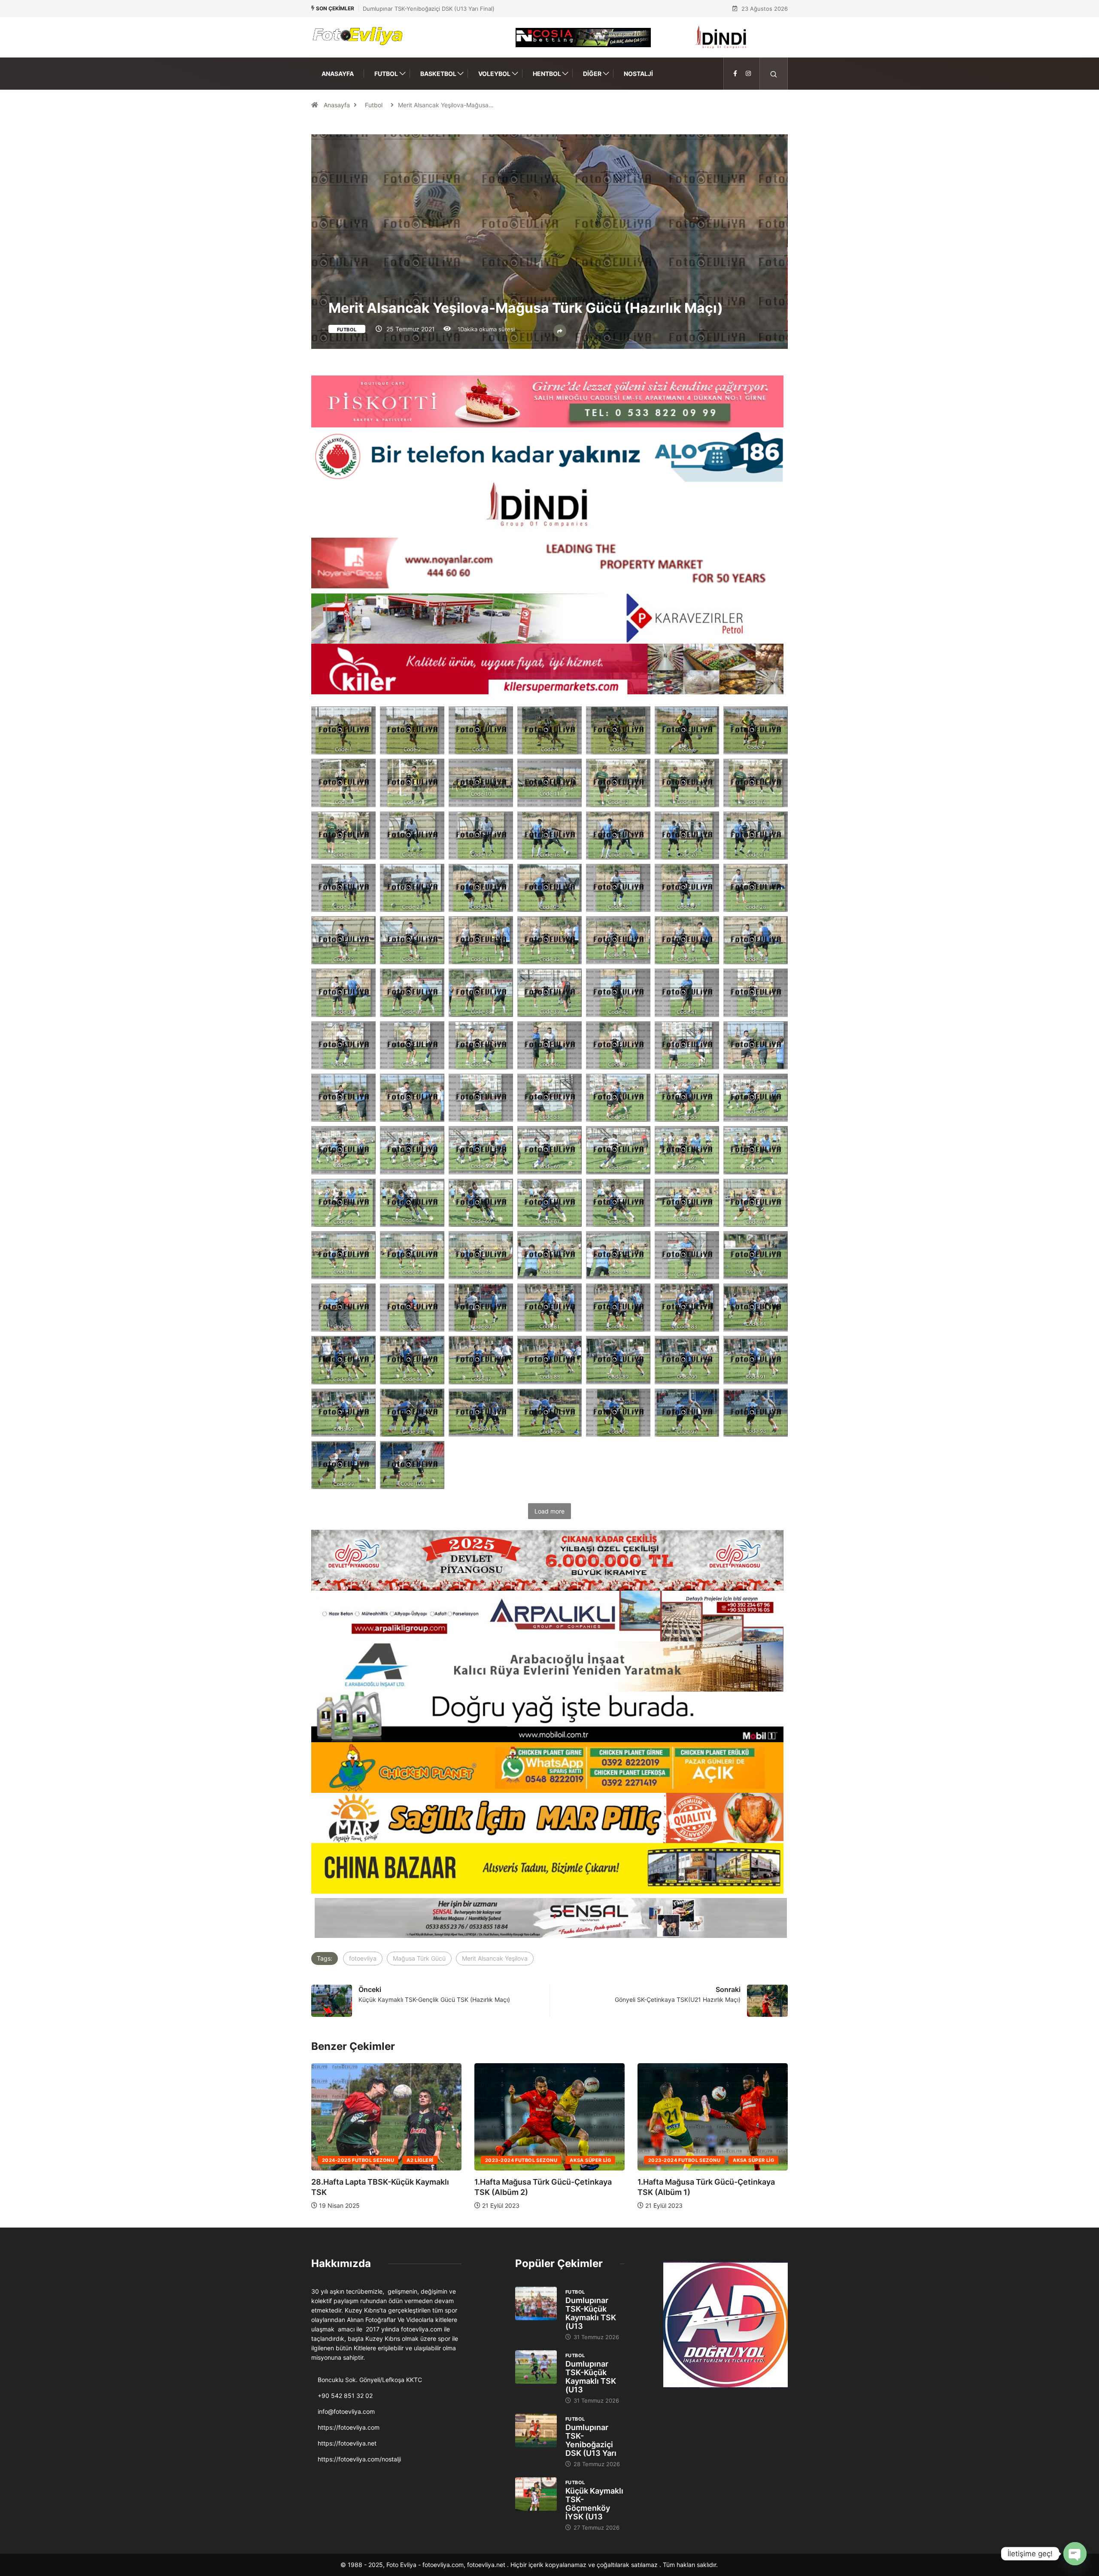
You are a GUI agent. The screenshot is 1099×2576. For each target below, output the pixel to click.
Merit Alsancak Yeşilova (495, 1958)
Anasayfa (338, 74)
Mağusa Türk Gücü (419, 1958)
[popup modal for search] (774, 74)
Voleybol (494, 74)
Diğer (592, 74)
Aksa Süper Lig (427, 2160)
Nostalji (638, 74)
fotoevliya (363, 1958)
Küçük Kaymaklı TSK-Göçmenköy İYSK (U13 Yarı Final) (434, 9)
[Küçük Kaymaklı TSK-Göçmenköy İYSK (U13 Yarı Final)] (536, 2494)
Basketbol (438, 74)
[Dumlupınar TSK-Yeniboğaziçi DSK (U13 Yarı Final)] (536, 2431)
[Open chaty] (1075, 2554)
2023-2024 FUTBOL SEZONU (358, 2160)
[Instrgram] (748, 74)
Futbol (386, 74)
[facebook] (735, 74)
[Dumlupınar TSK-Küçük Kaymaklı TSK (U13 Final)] (536, 2304)
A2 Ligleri (583, 2160)
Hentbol (547, 74)
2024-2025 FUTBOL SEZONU (521, 2160)
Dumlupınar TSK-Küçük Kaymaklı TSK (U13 (591, 2313)
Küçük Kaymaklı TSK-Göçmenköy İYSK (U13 (594, 2504)
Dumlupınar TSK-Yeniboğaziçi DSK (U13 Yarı (591, 2440)
